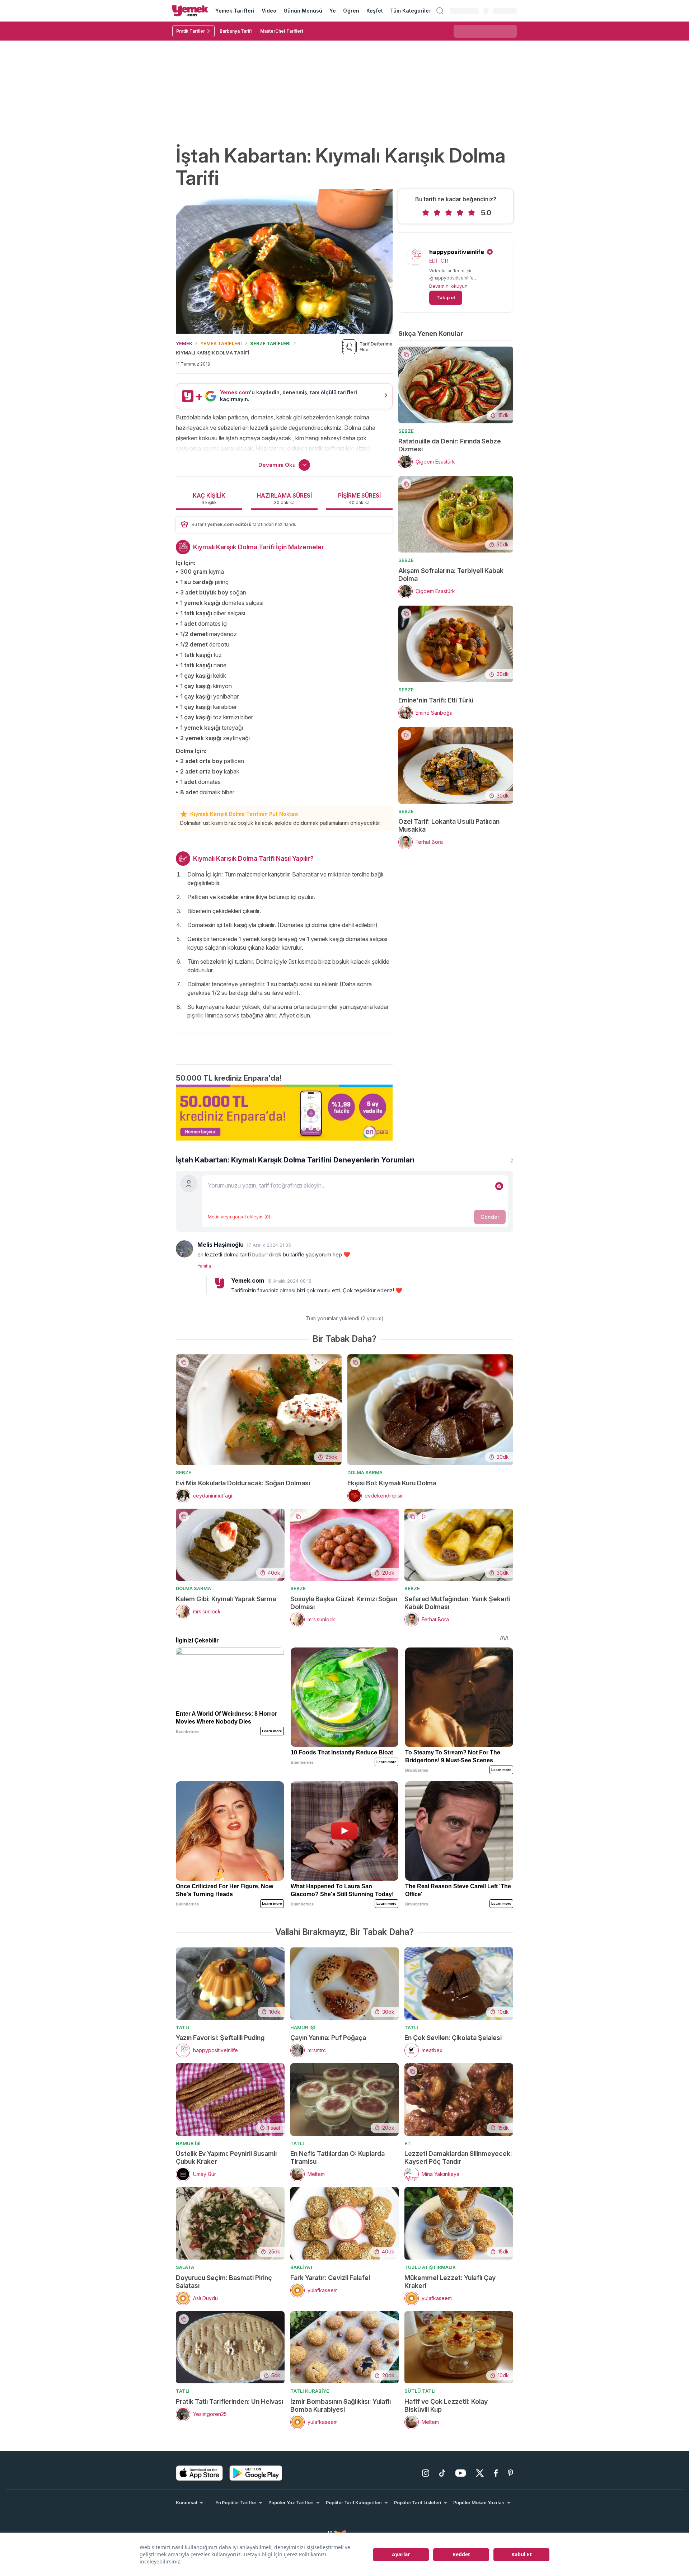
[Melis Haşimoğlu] (184, 1249)
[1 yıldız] (426, 213)
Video (269, 11)
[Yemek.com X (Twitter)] (480, 2473)
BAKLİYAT (302, 2267)
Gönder (490, 1217)
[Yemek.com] (190, 11)
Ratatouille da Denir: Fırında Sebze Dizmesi (450, 445)
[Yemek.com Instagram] (426, 2473)
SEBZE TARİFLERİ (270, 343)
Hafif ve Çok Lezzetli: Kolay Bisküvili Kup (446, 2405)
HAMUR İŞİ (303, 2027)
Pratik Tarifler (191, 31)
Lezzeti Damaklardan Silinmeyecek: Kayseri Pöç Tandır (458, 2157)
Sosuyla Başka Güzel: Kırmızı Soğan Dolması (344, 1603)
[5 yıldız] (472, 213)
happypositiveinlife (457, 252)
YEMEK (184, 343)
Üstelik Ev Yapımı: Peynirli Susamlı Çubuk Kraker (226, 2157)
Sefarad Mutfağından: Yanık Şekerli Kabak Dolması (457, 1603)
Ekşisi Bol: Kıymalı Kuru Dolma (392, 1483)
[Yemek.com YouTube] (461, 2473)
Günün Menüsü (303, 11)
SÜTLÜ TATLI (420, 2391)
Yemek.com (248, 1280)
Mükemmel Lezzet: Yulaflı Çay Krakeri (450, 2282)
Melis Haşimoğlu (221, 1245)
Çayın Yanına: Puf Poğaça (328, 2038)
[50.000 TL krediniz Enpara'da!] (284, 1113)
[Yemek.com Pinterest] (510, 2473)
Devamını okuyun (448, 286)
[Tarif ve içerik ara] (440, 11)
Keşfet (375, 11)
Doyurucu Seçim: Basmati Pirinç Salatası (224, 2282)
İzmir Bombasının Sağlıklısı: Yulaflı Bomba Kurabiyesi (341, 2405)
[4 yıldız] (460, 213)
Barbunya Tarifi (236, 31)
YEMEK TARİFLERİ (221, 343)
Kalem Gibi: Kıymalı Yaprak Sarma (226, 1599)
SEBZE (406, 431)
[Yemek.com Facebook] (496, 2473)
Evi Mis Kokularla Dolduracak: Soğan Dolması (243, 1483)
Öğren (351, 11)
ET (408, 2143)
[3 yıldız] (449, 213)
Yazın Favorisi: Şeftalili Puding (220, 2038)
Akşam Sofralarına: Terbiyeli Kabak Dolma (451, 575)
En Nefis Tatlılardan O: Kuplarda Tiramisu (338, 2157)
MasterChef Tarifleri (282, 31)
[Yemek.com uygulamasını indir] (200, 2473)
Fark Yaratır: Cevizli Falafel (330, 2278)
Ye (333, 11)
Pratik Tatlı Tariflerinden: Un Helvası (229, 2401)
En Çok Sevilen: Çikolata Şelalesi (453, 2038)
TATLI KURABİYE (310, 2391)
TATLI (183, 2027)
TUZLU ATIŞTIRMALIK (430, 2267)
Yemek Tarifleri (235, 11)
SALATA (185, 2267)
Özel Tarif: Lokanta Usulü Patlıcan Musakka (449, 825)
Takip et (446, 297)
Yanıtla (204, 1266)
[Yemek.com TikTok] (442, 2473)
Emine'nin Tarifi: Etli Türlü (436, 700)
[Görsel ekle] (499, 1186)
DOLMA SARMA (365, 1472)
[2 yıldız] (437, 213)
